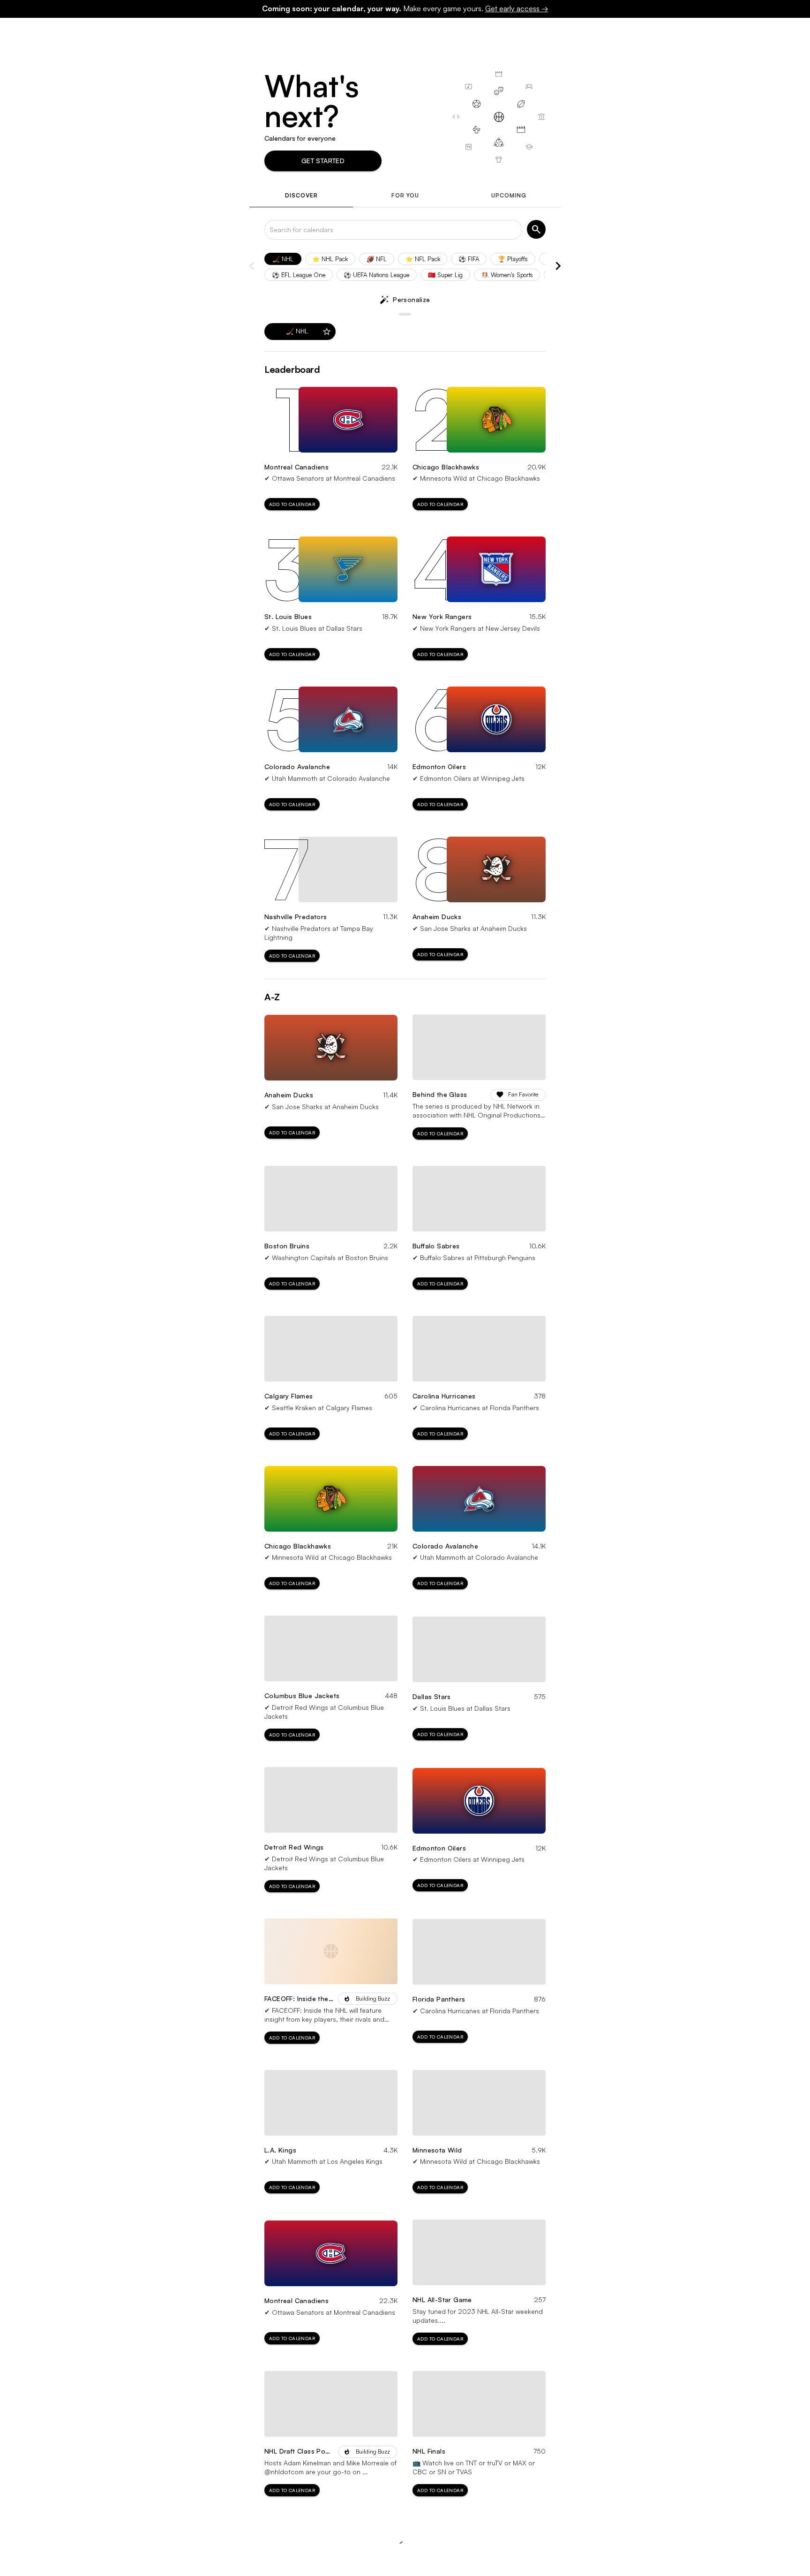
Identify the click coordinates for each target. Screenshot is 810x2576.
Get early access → (517, 8)
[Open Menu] (768, 31)
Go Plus (635, 31)
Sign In (740, 31)
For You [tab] (405, 195)
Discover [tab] (301, 195)
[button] (283, 259)
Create (705, 31)
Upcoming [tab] (509, 195)
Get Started (323, 161)
